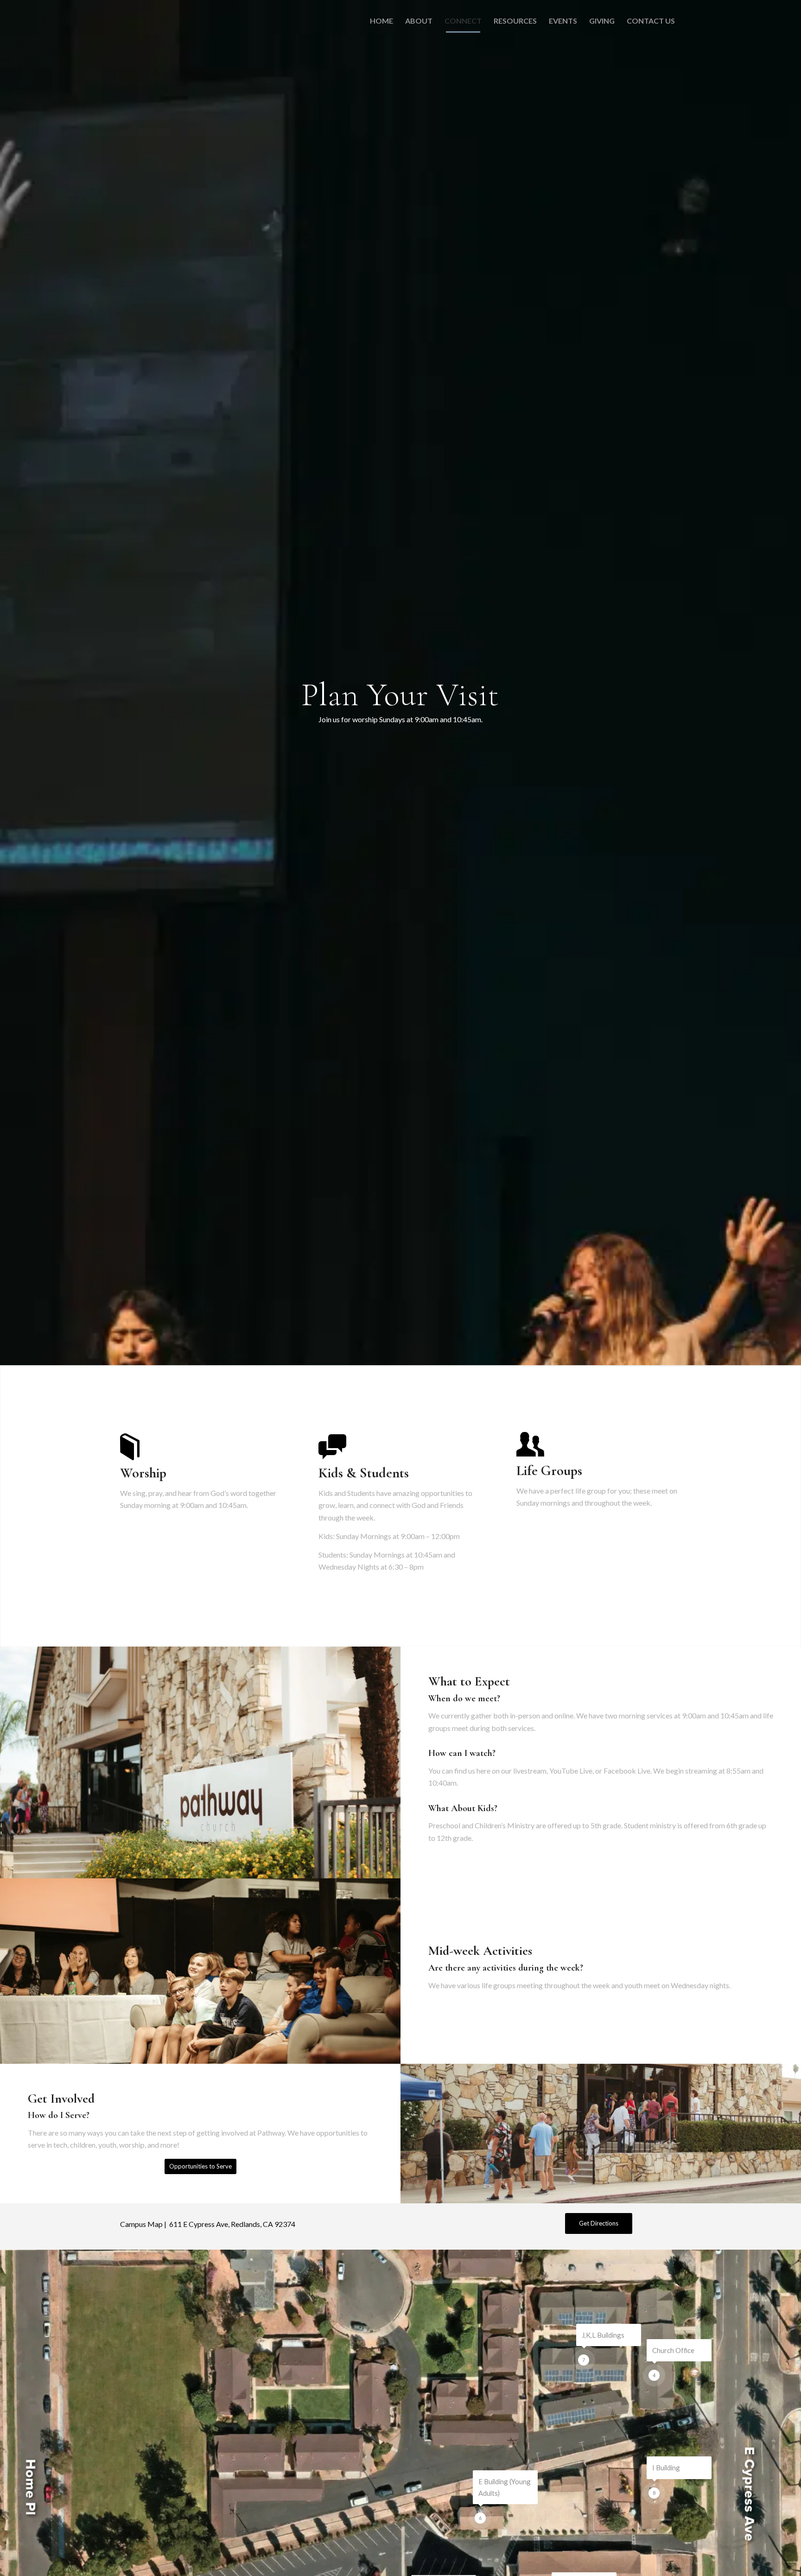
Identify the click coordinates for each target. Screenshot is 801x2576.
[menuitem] (381, 21)
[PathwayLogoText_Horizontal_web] (165, 21)
